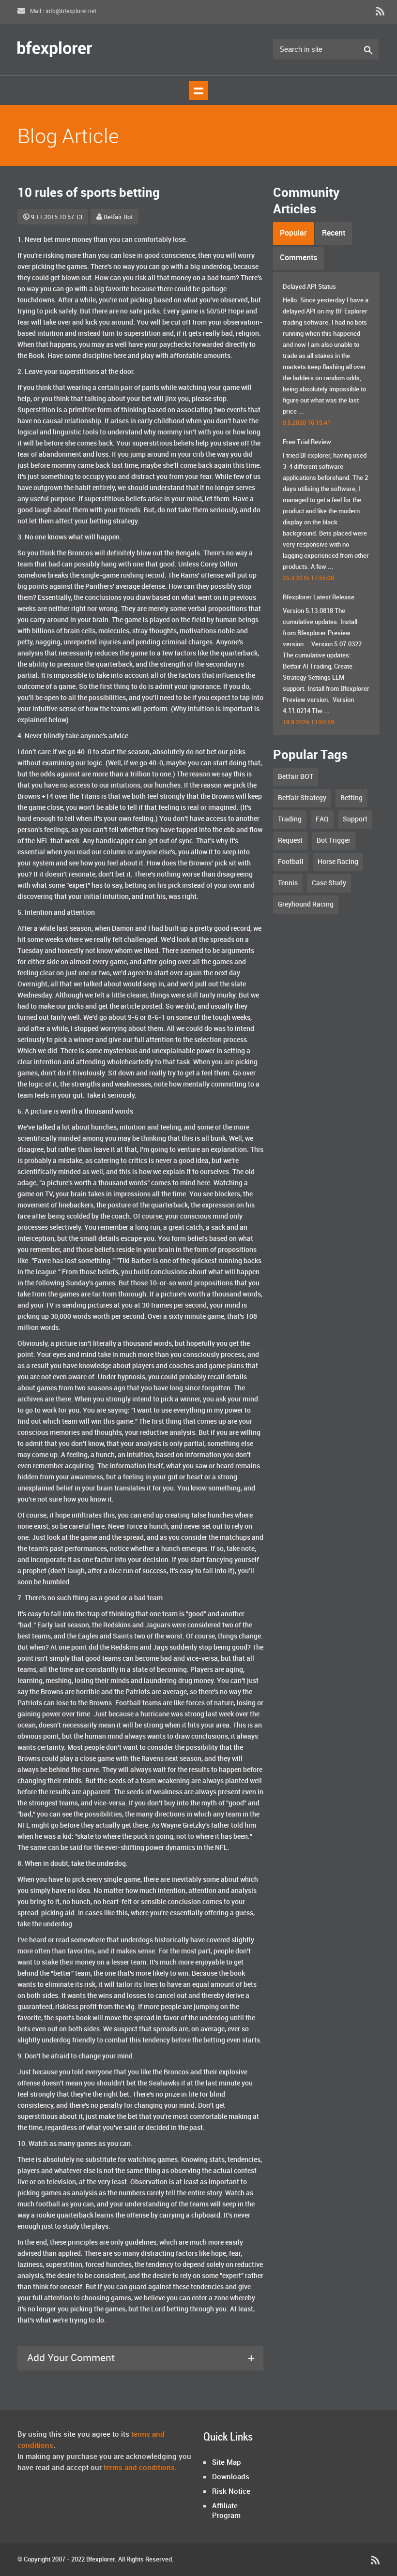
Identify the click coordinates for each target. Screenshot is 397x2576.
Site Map (227, 2463)
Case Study (329, 883)
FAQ (322, 819)
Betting (351, 798)
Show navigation (198, 90)
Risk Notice (231, 2492)
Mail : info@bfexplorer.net (62, 11)
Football (291, 862)
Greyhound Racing (306, 904)
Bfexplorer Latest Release (319, 597)
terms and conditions (139, 2468)
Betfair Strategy (302, 798)
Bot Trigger (334, 841)
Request (290, 841)
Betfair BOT (296, 777)
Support (355, 819)
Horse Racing (338, 862)
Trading (290, 819)
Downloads (231, 2477)
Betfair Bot (118, 217)
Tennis (288, 883)
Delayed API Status (309, 287)
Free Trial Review (307, 442)
